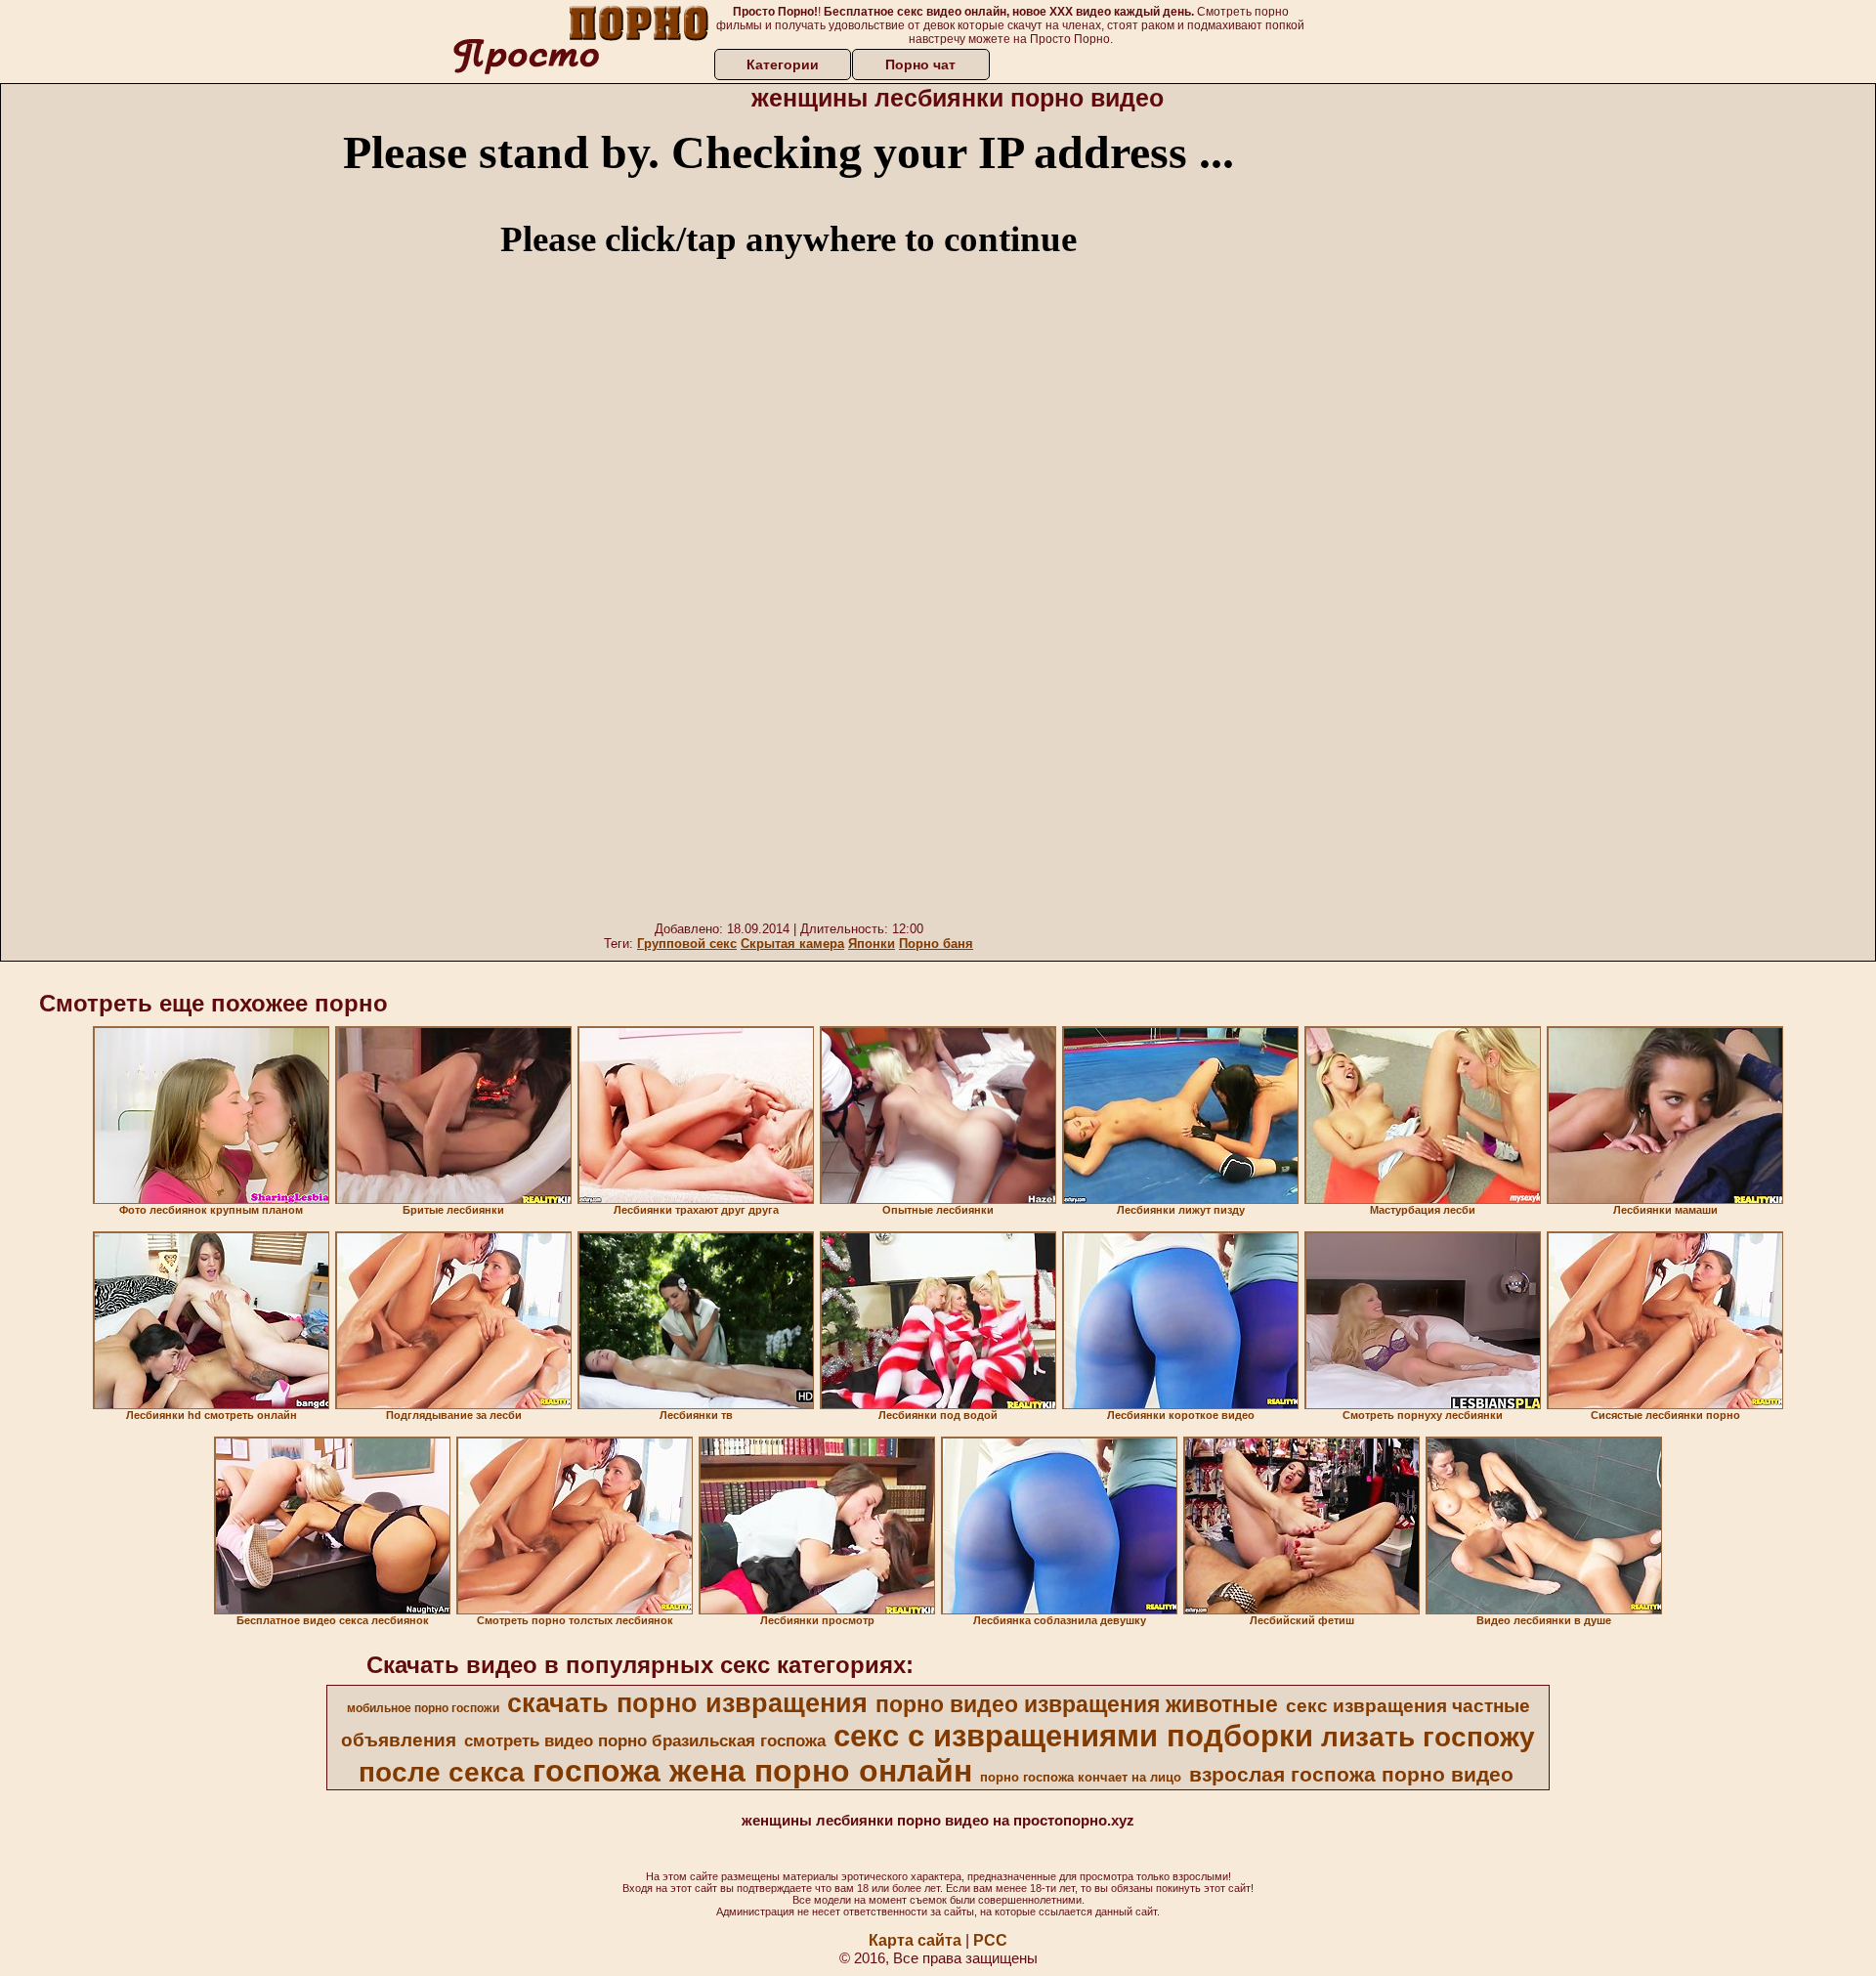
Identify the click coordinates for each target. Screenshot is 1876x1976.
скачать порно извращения (687, 1703)
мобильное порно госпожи (423, 1708)
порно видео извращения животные (1077, 1704)
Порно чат (920, 64)
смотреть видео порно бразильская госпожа (645, 1740)
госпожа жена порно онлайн (752, 1771)
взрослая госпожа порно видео (1351, 1775)
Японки (872, 944)
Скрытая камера (792, 944)
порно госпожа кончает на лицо (1081, 1777)
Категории (783, 64)
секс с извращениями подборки (1073, 1736)
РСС (990, 1940)
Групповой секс (687, 944)
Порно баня (936, 944)
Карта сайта (915, 1940)
